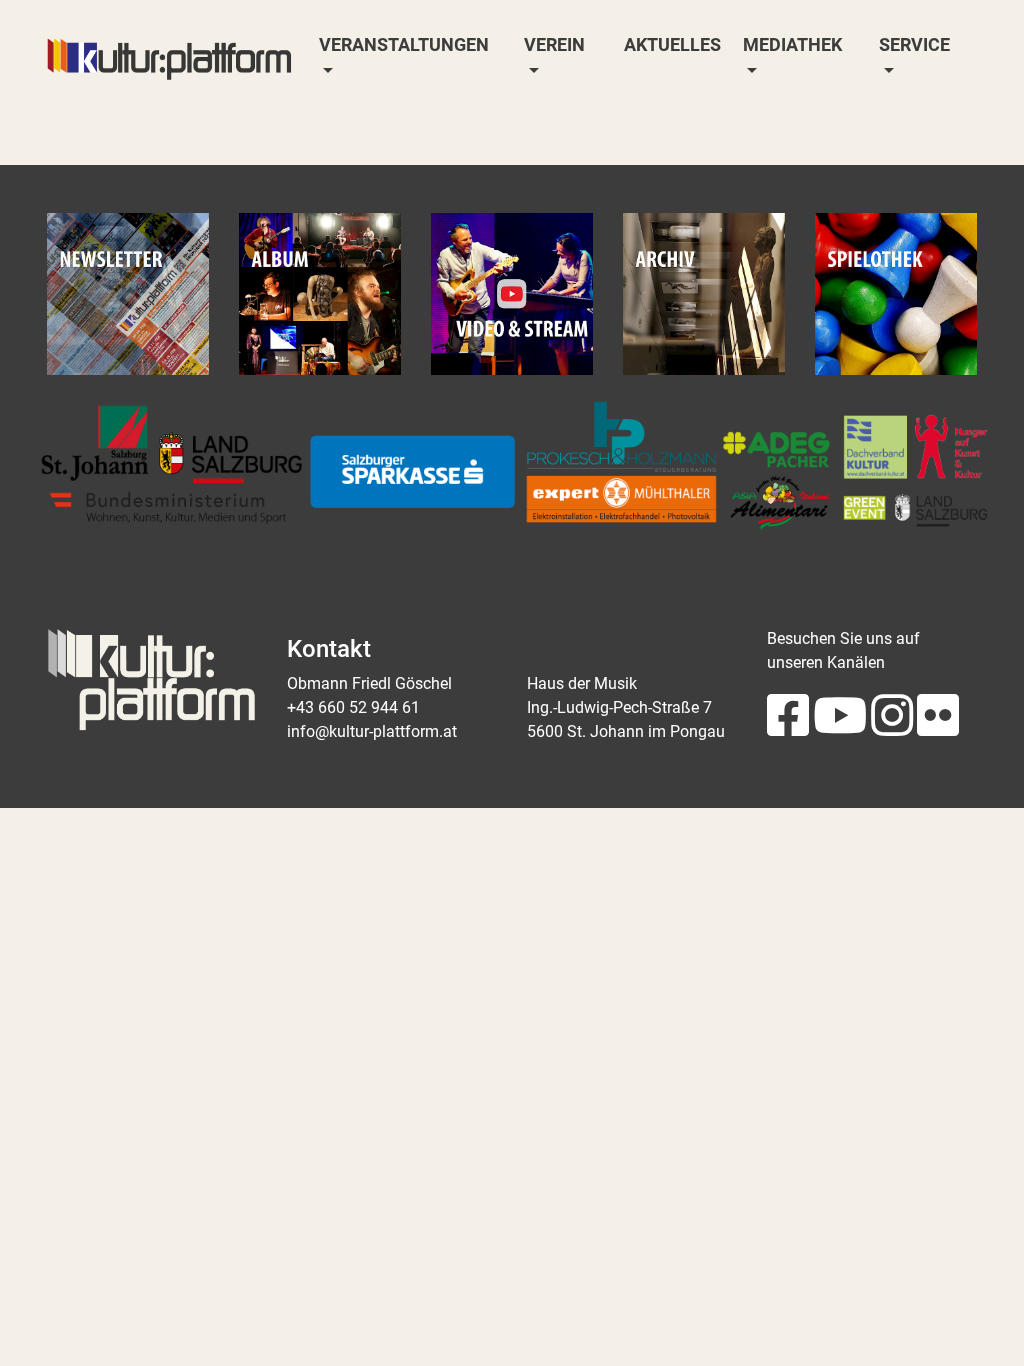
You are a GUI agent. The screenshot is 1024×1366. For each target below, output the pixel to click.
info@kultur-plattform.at (372, 731)
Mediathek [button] (792, 45)
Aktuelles (672, 45)
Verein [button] (554, 45)
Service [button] (914, 45)
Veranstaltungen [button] (404, 45)
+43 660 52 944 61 (353, 707)
